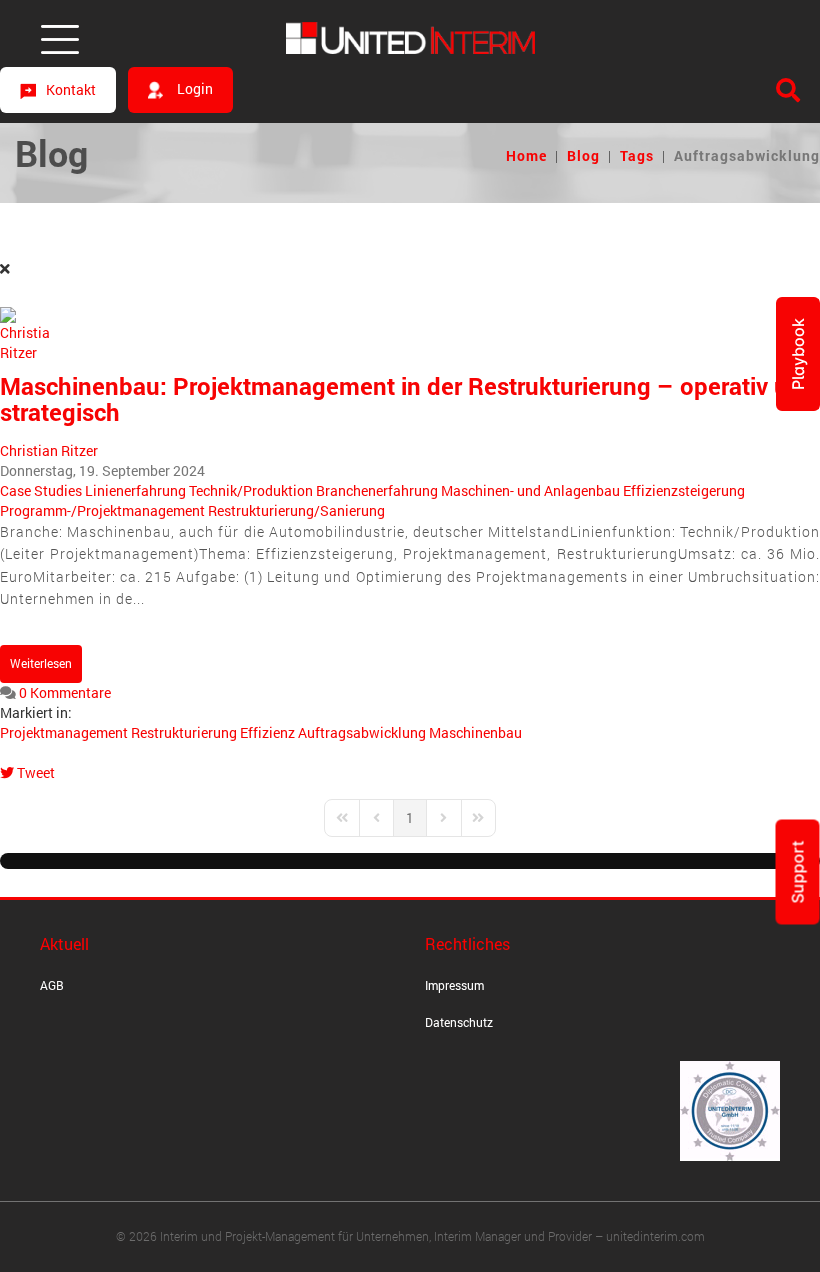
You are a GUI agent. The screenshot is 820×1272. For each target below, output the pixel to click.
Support (798, 872)
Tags (637, 155)
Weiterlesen (41, 663)
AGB (52, 985)
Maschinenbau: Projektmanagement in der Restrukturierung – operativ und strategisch (408, 399)
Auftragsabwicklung (362, 732)
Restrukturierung (184, 732)
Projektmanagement (64, 732)
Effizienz (267, 732)
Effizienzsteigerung (684, 490)
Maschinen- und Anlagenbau (530, 490)
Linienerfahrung (135, 490)
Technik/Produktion (251, 490)
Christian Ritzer (49, 450)
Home (526, 155)
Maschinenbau (475, 732)
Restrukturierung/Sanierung (296, 510)
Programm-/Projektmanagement (102, 510)
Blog (583, 155)
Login (193, 88)
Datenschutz (459, 1022)
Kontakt (71, 89)
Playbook (798, 354)
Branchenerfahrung (377, 490)
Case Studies (41, 490)
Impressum (454, 985)
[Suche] (788, 90)
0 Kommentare (65, 692)
